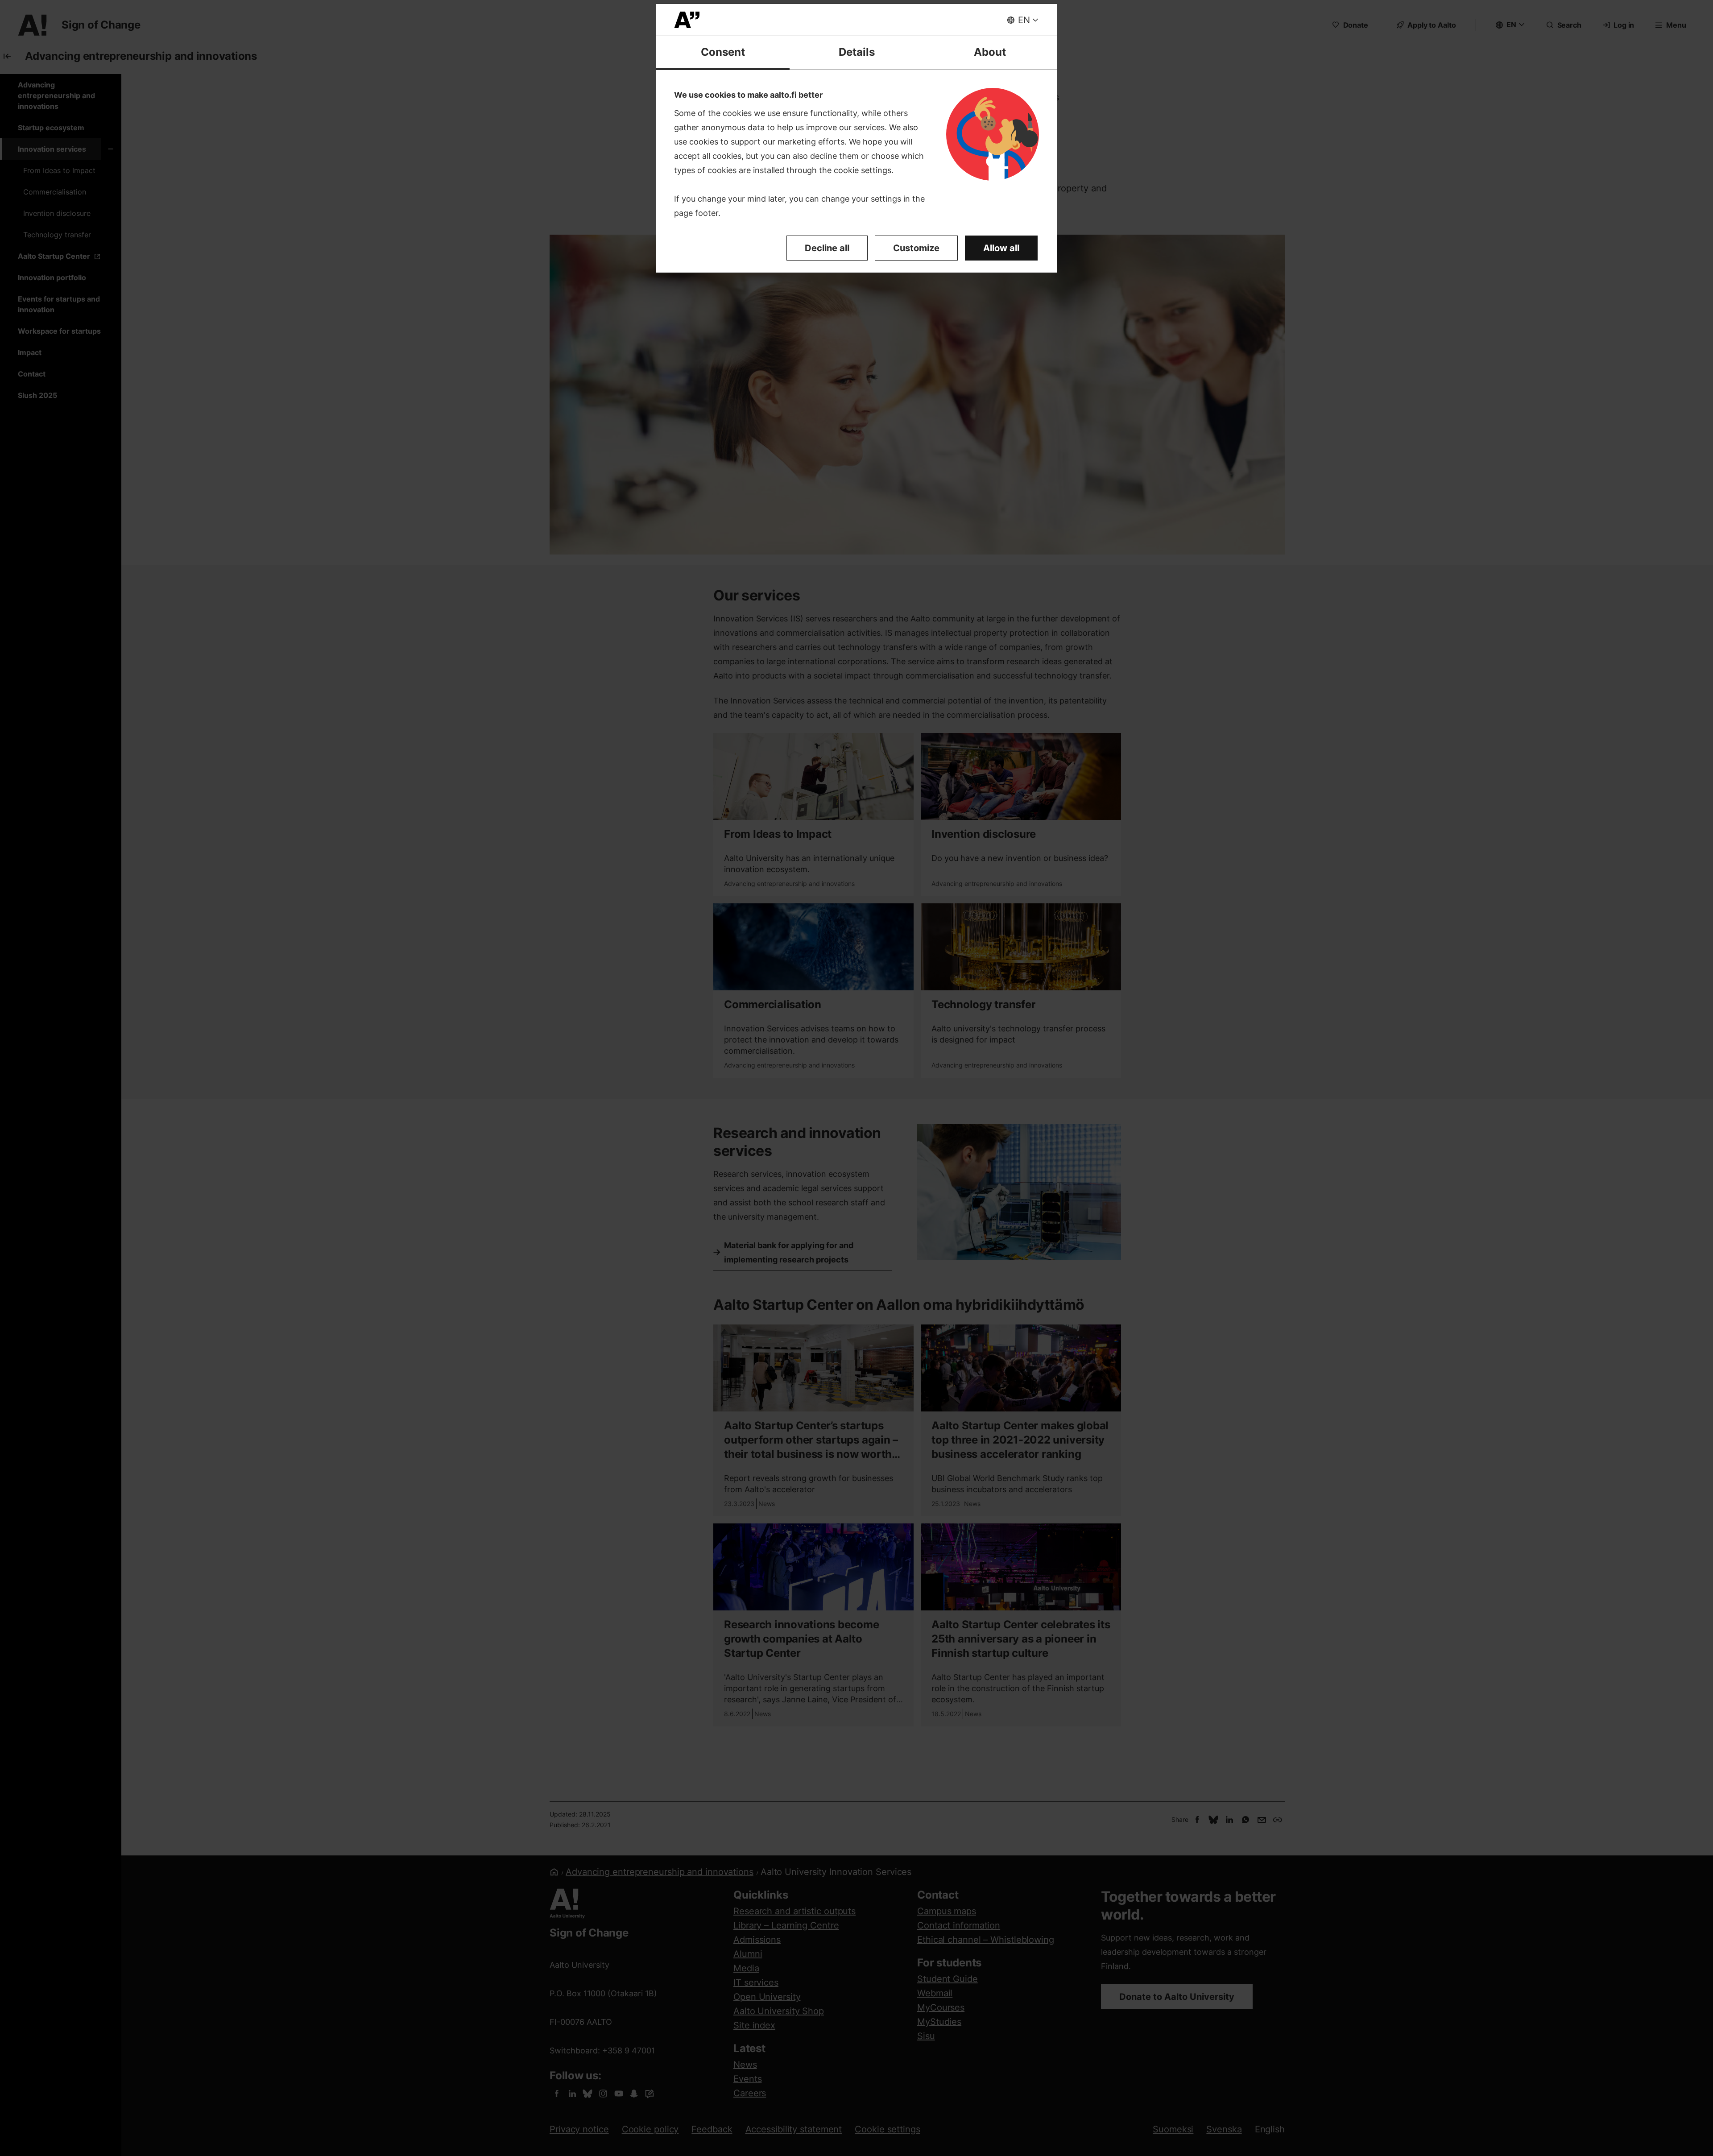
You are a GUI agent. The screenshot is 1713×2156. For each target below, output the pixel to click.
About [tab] (990, 52)
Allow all (1001, 248)
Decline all (827, 248)
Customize (916, 248)
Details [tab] (857, 52)
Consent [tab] (723, 52)
